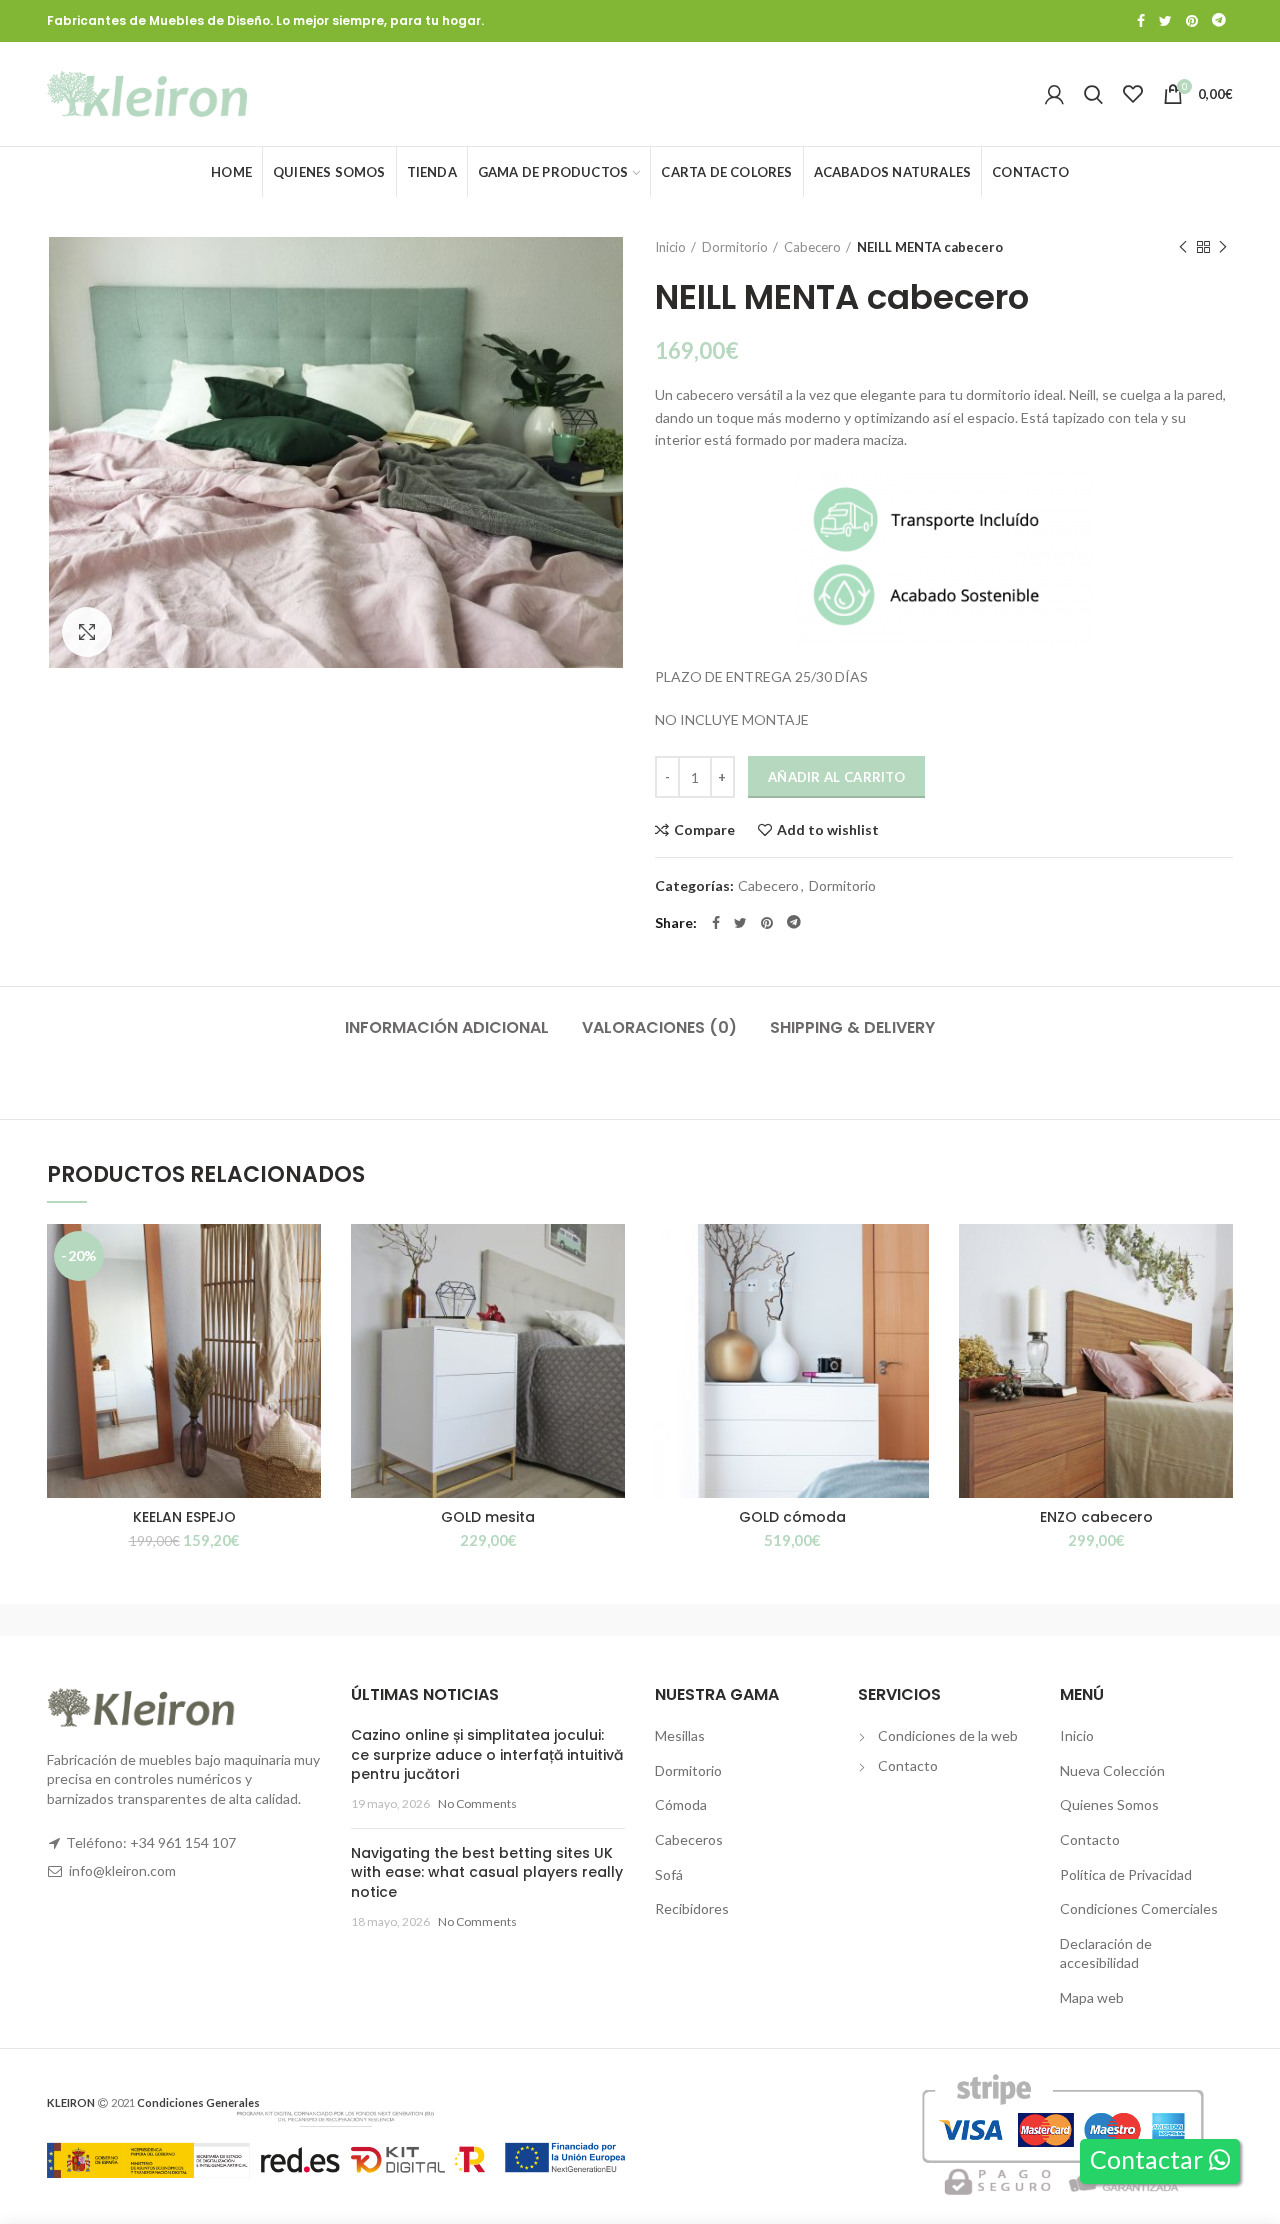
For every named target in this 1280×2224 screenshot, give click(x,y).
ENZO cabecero (1096, 1517)
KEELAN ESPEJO (184, 1517)
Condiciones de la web (948, 1735)
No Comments (477, 1803)
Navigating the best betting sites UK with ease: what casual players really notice (487, 1872)
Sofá (669, 1874)
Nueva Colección (1112, 1770)
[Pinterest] (1192, 21)
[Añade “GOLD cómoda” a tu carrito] (914, 1301)
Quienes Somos (1109, 1804)
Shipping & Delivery (852, 1027)
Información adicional (447, 1027)
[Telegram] (1219, 21)
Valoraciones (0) (659, 1027)
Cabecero (812, 247)
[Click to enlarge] (87, 632)
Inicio (670, 247)
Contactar (1149, 2159)
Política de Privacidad (1126, 1874)
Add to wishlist (828, 830)
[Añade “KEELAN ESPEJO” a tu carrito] (306, 1301)
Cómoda (681, 1804)
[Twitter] (1165, 21)
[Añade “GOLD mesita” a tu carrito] (610, 1301)
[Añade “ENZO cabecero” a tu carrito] (1218, 1301)
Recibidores (692, 1908)
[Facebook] (1141, 21)
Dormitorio (735, 247)
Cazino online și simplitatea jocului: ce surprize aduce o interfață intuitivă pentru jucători (487, 1754)
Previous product (1183, 247)
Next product (1223, 247)
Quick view (306, 1346)
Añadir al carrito (836, 777)
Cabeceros (689, 1839)
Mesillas (680, 1735)
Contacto (908, 1765)
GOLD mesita (488, 1517)
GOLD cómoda (792, 1517)
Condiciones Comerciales (1139, 1908)
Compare (704, 830)
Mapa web (1092, 1997)
